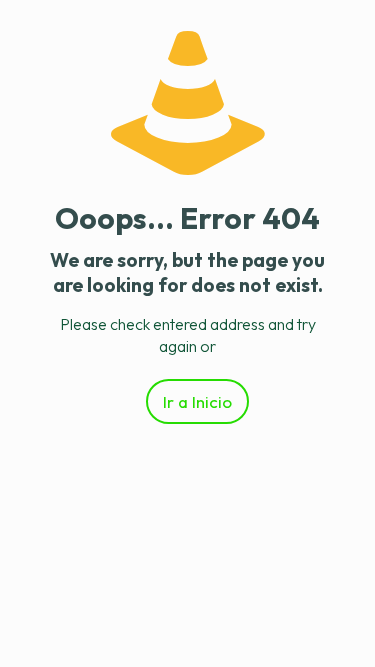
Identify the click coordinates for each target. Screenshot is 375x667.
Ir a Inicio (197, 401)
